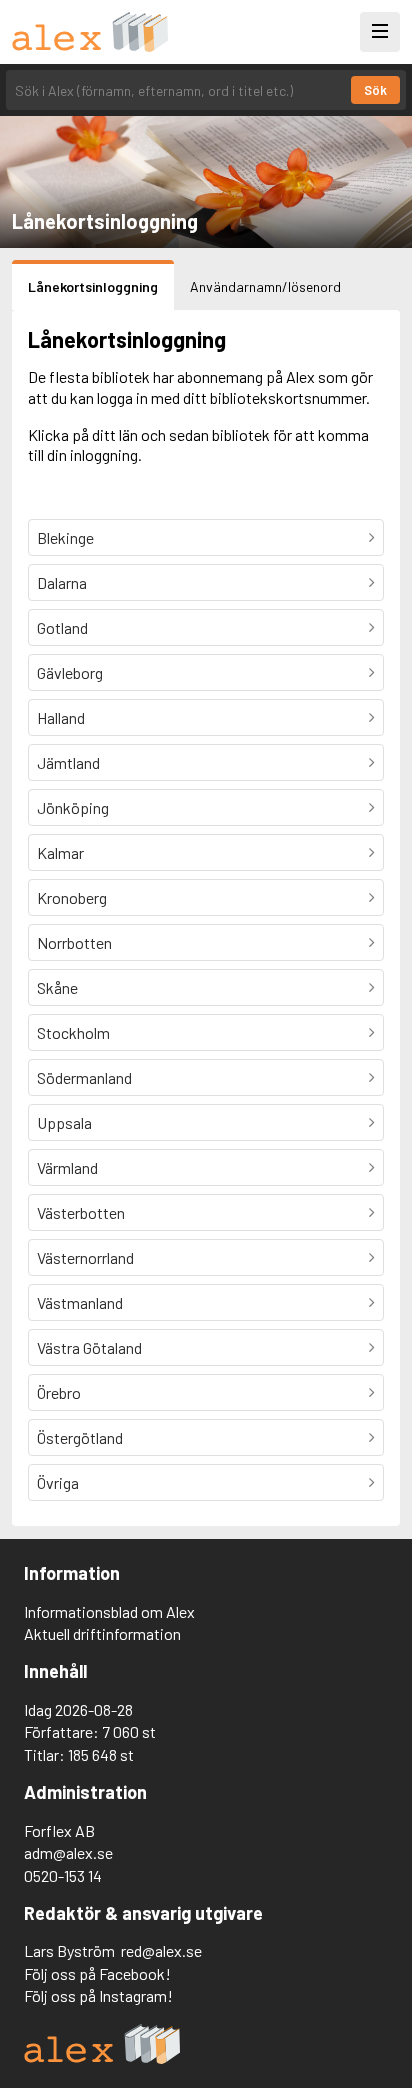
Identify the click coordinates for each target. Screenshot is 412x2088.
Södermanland (84, 1077)
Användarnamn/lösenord (265, 286)
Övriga (58, 1482)
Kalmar (60, 852)
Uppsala (64, 1122)
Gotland (62, 627)
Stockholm (73, 1032)
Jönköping (73, 807)
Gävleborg (70, 672)
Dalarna (62, 582)
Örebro (59, 1392)
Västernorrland (85, 1257)
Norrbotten (74, 942)
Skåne (57, 987)
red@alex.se (161, 1950)
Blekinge (65, 537)
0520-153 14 (63, 1875)
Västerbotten (81, 1212)
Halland (61, 717)
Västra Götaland (89, 1347)
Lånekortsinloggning (93, 286)
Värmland (67, 1167)
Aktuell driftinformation (102, 1633)
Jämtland (68, 762)
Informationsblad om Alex (109, 1611)
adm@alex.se (68, 1852)
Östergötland (80, 1437)
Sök (375, 90)
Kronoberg (72, 897)
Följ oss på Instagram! (98, 1995)
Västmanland (80, 1302)
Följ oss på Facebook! (97, 1973)
